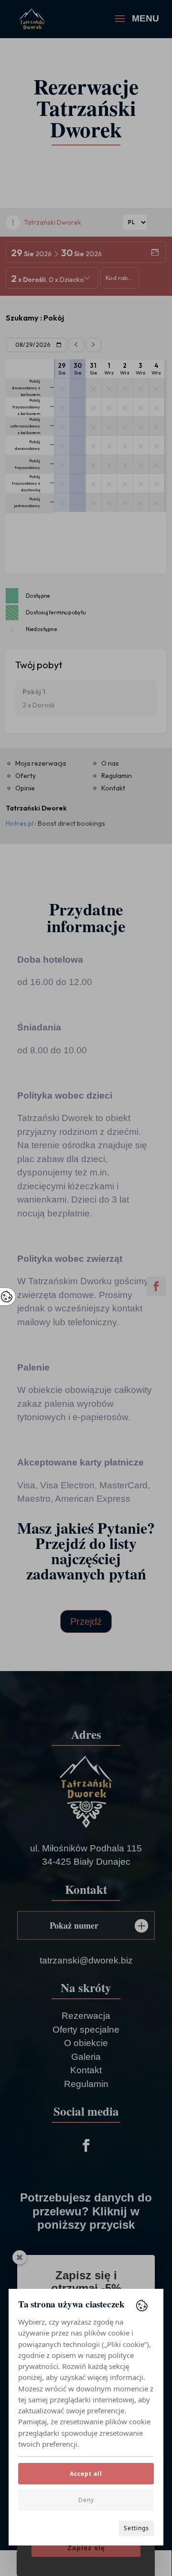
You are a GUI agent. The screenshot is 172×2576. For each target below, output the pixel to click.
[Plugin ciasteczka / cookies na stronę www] (142, 2306)
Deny (86, 2500)
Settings (136, 2528)
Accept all (86, 2474)
